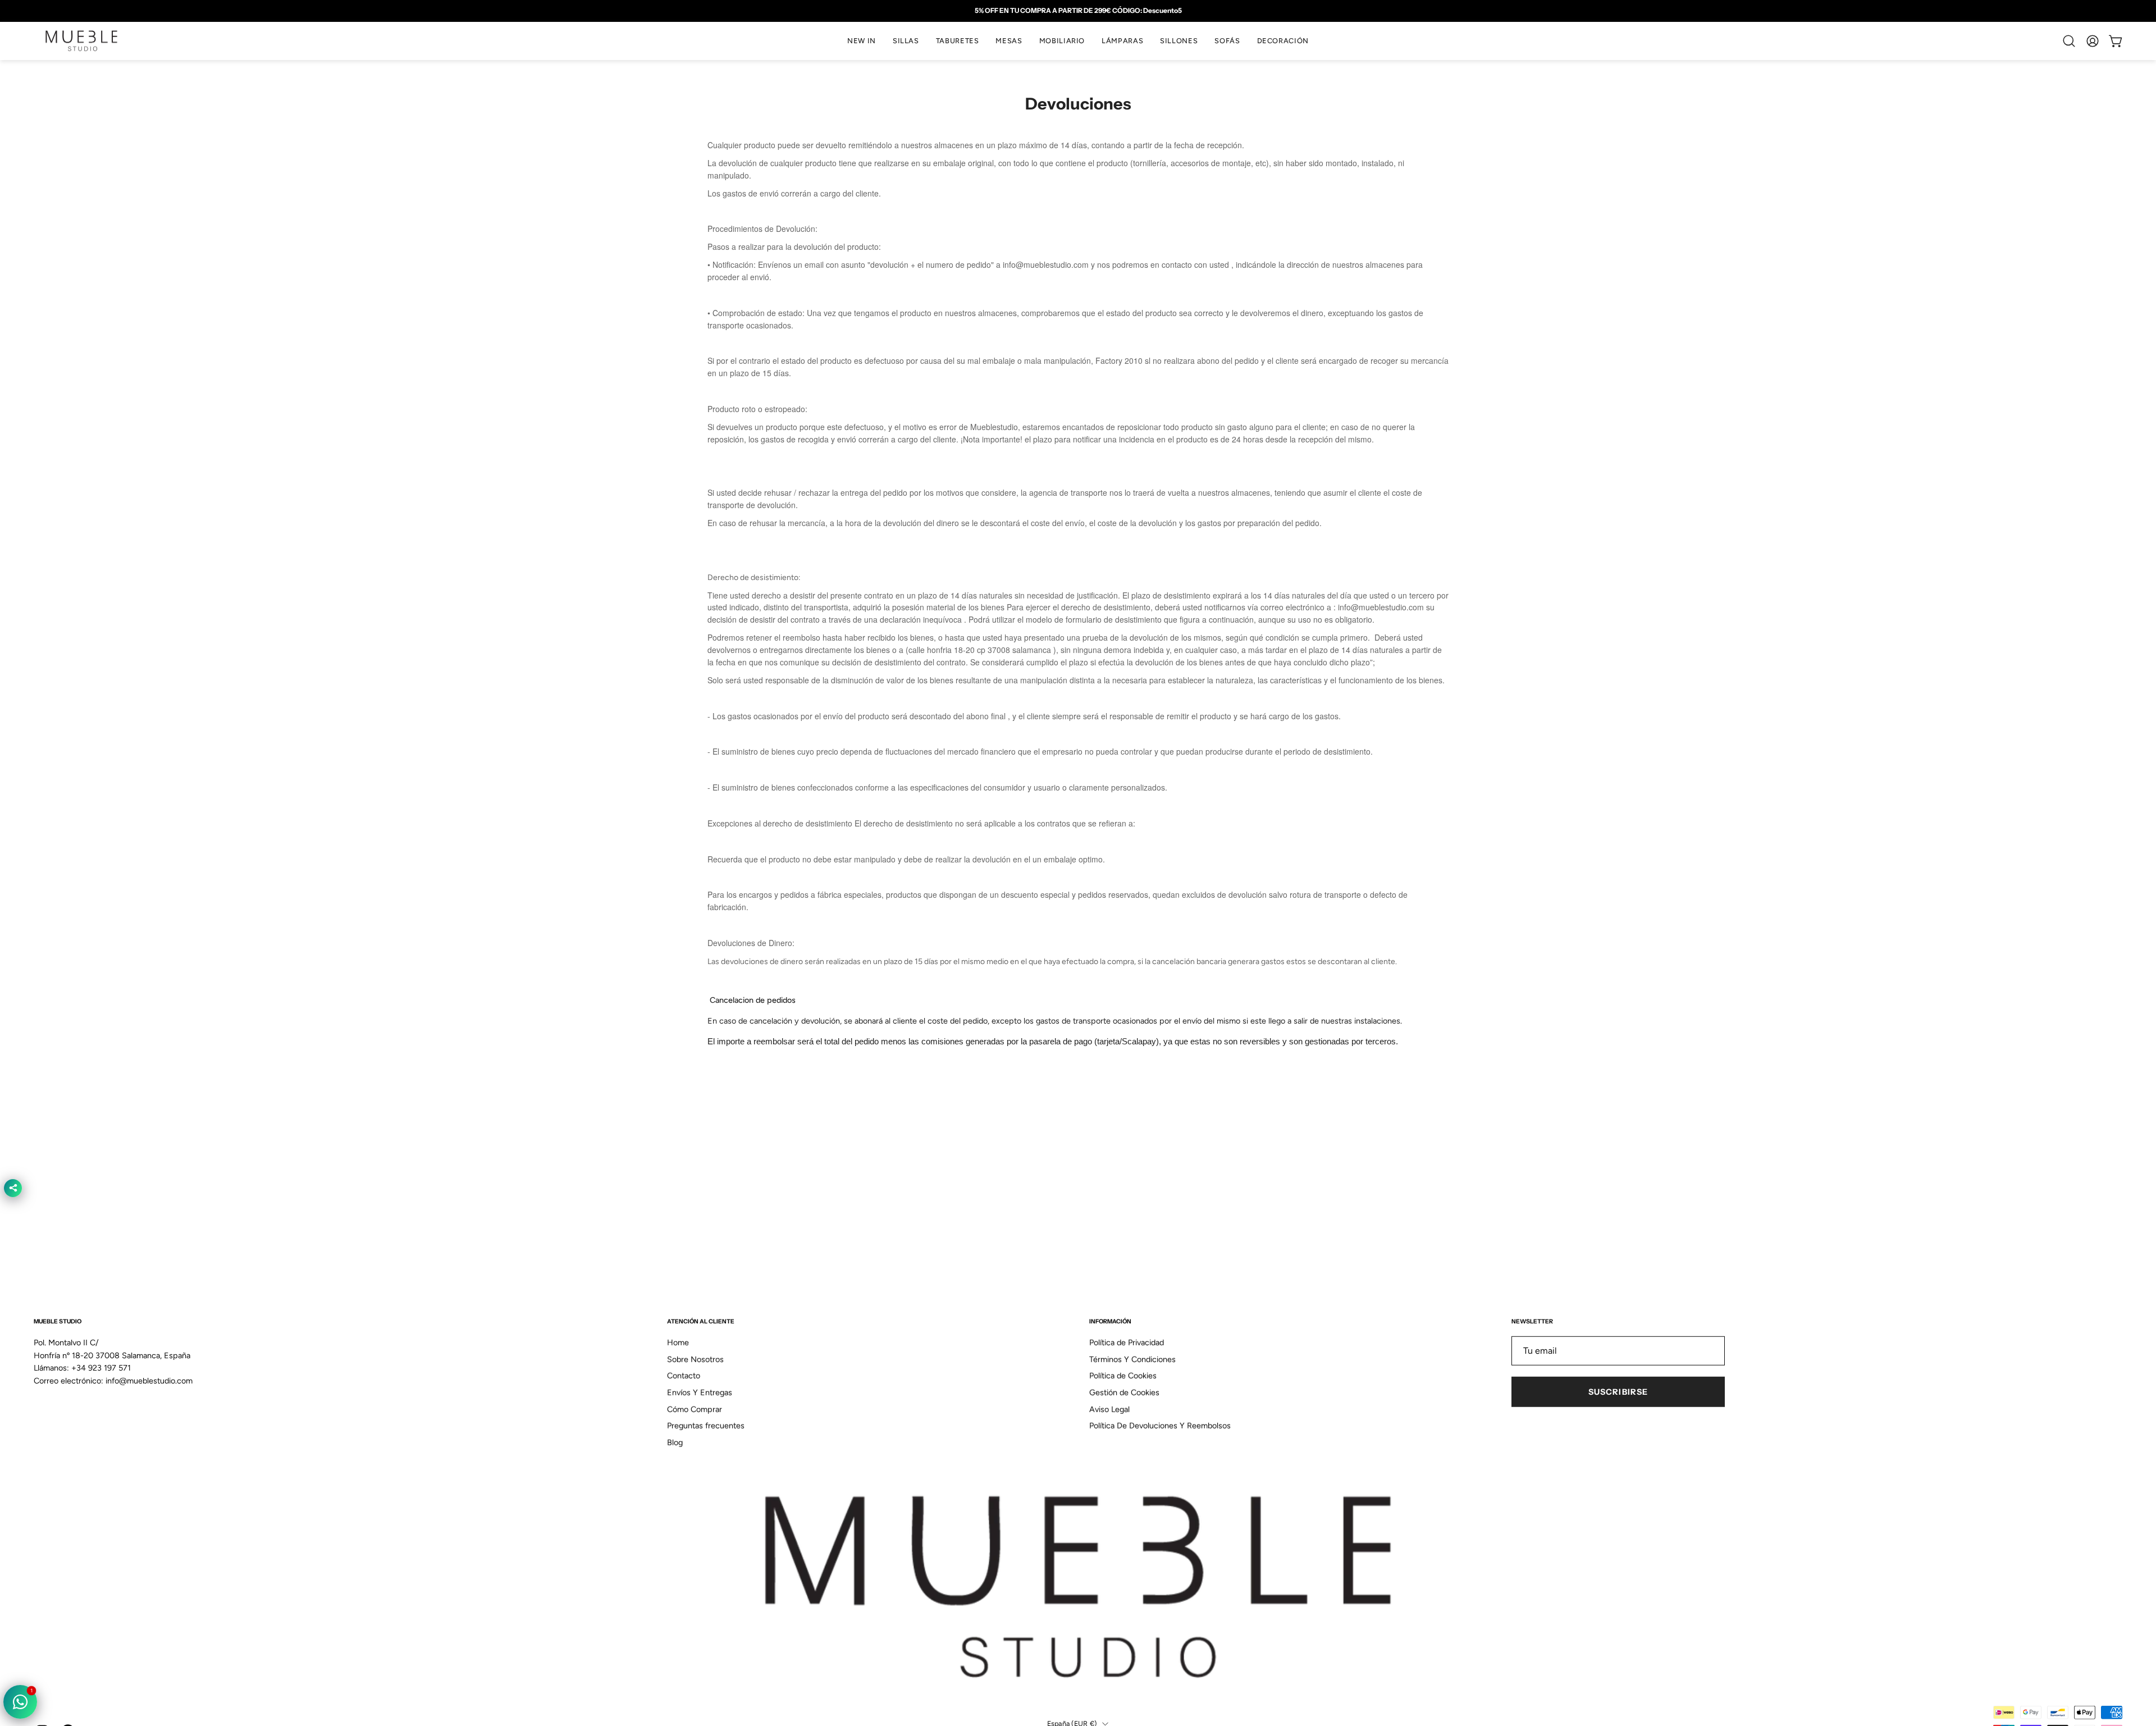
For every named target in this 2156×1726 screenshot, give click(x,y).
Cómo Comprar (695, 1409)
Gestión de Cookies (1124, 1392)
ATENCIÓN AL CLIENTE (701, 1321)
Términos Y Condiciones (1132, 1359)
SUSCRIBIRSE (1618, 1392)
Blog (675, 1442)
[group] (1078, 11)
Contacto (684, 1376)
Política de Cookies (1123, 1376)
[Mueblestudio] (81, 41)
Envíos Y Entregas (700, 1392)
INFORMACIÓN (1110, 1321)
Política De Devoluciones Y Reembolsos (1160, 1426)
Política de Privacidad (1127, 1343)
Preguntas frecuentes (706, 1426)
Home (678, 1343)
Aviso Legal (1109, 1409)
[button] (906, 41)
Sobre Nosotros (695, 1359)
